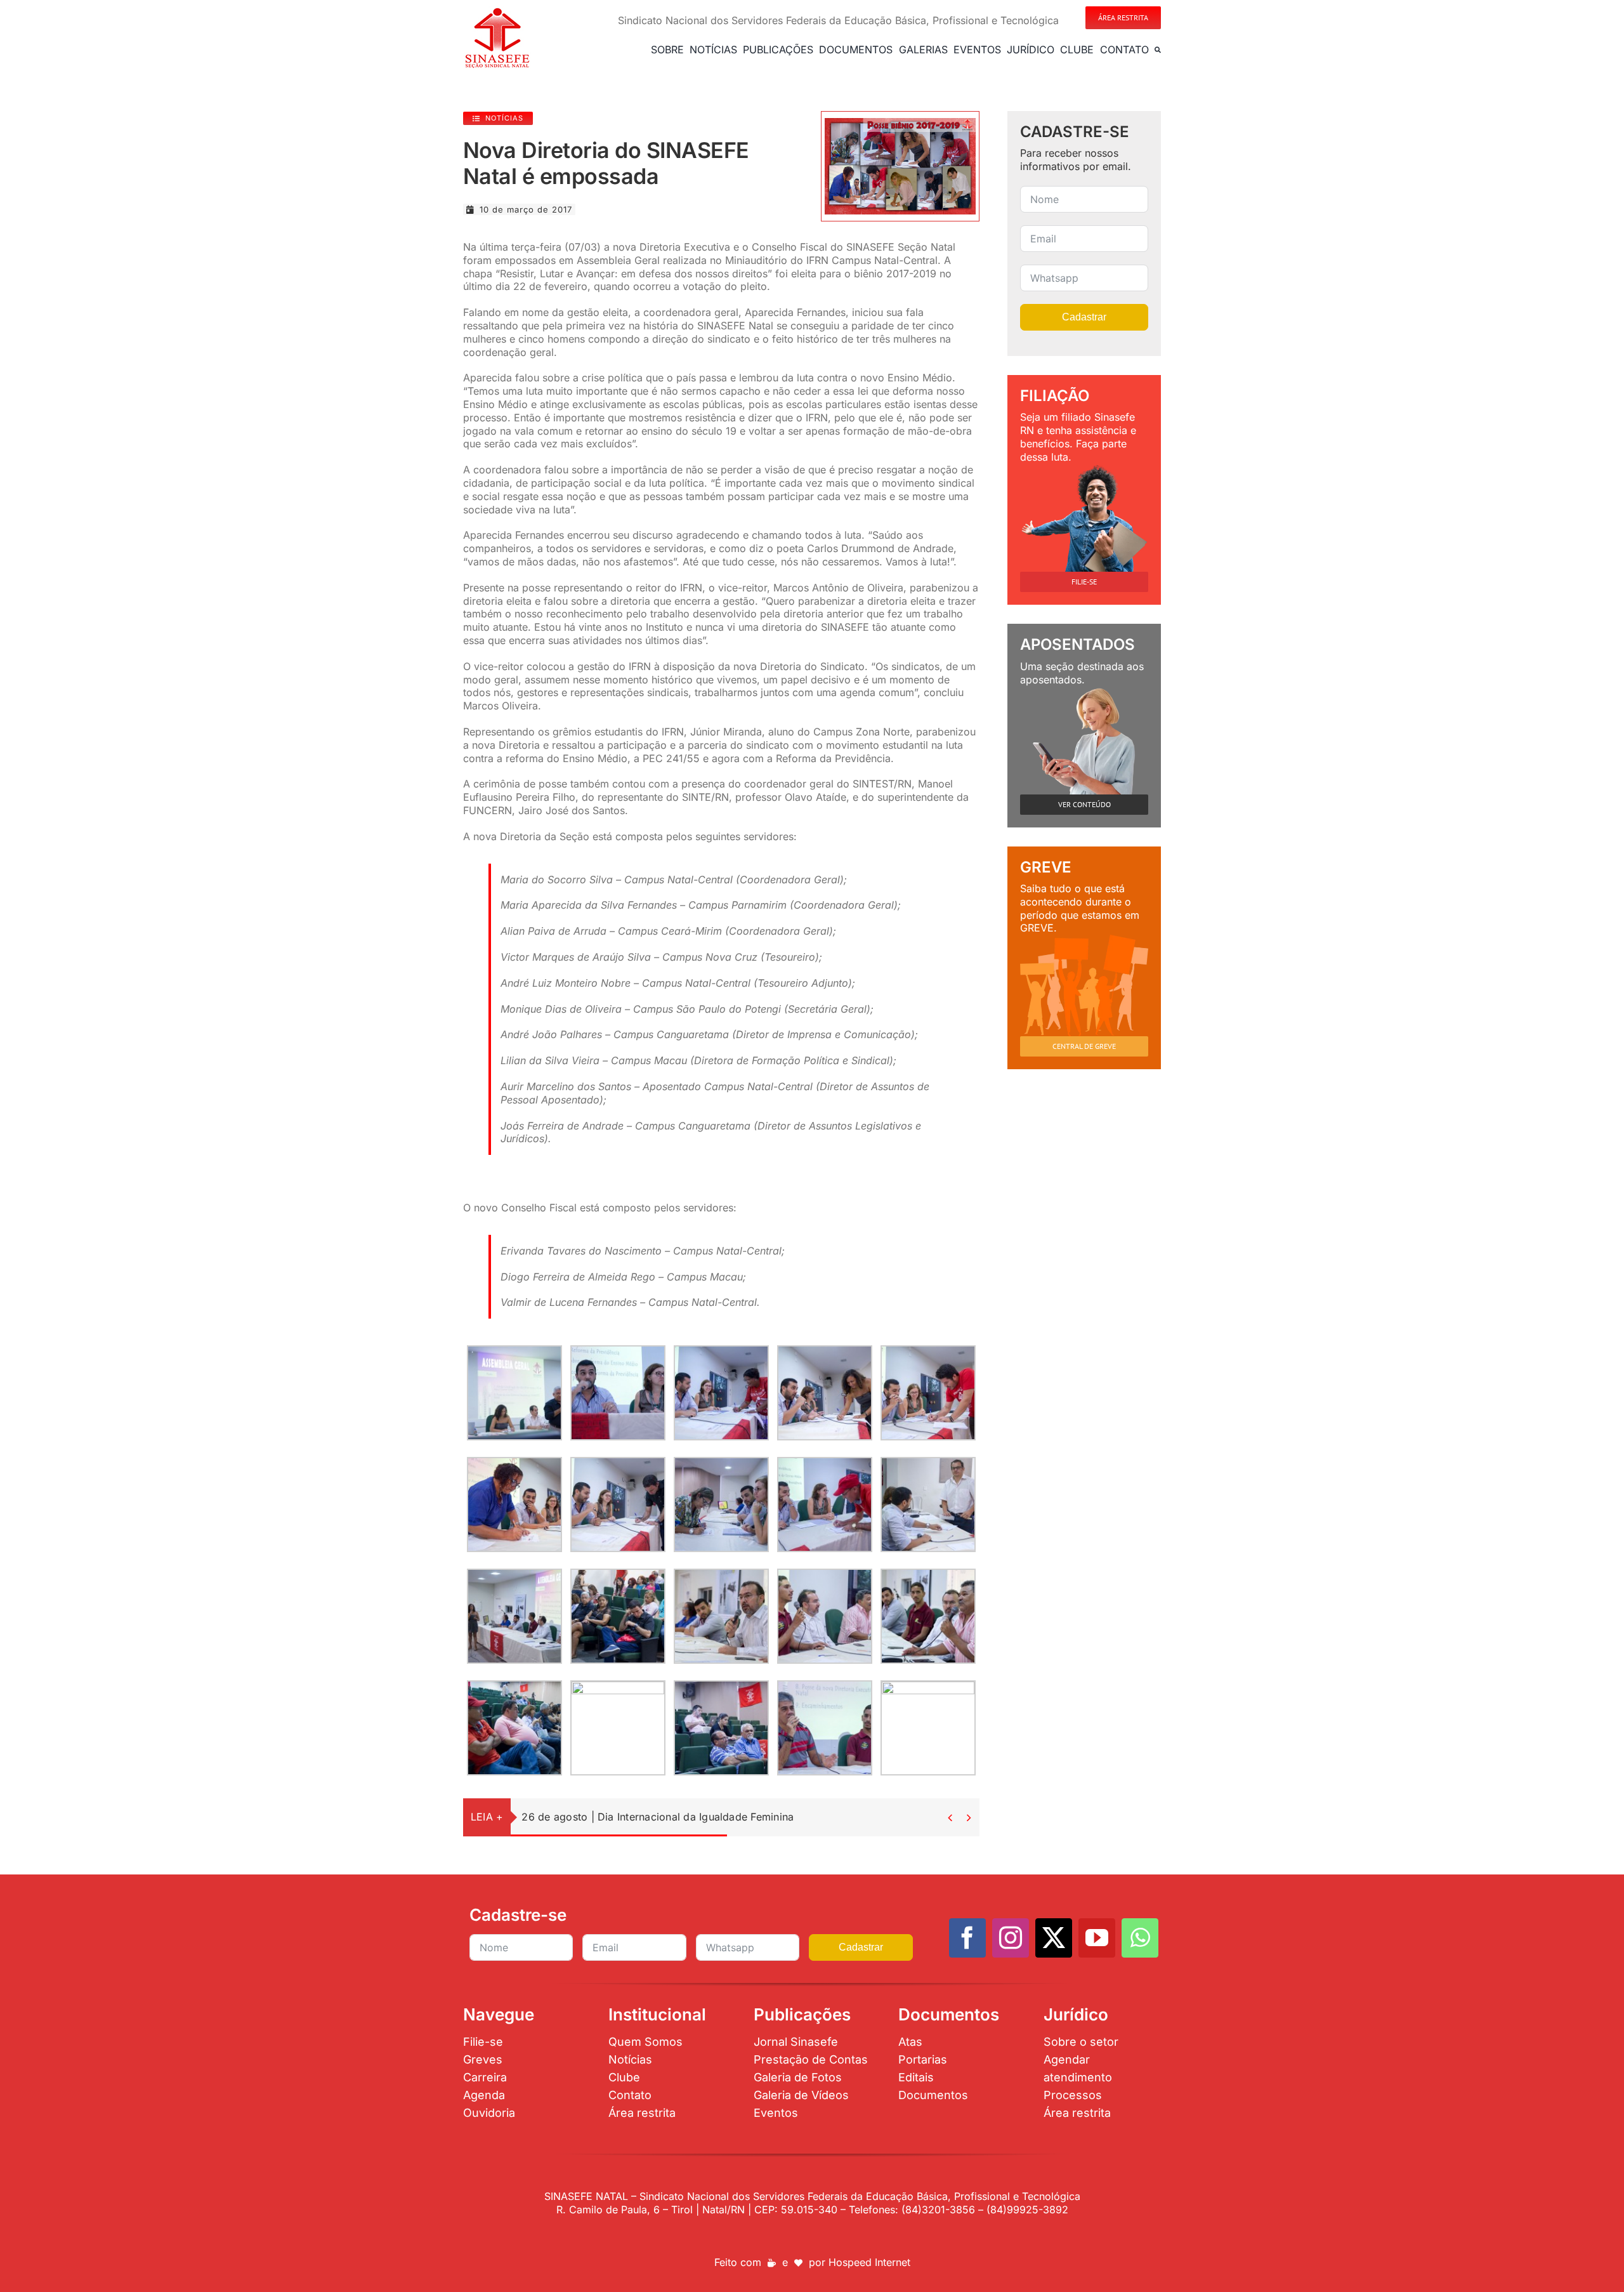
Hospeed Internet (869, 2262)
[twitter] (1054, 1938)
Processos (1073, 2095)
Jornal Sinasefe (796, 2042)
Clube (624, 2077)
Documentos (933, 2095)
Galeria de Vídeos (801, 2095)
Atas (910, 2042)
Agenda (484, 2095)
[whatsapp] (1140, 1938)
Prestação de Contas (811, 2059)
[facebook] (967, 1938)
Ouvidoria (489, 2113)
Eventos (776, 2113)
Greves (483, 2059)
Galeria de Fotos (798, 2077)
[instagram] (1011, 1938)
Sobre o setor (1081, 2042)
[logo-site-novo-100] (497, 11)
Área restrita (642, 2113)
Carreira (485, 2077)
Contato (630, 2095)
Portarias (923, 2059)
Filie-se (483, 2042)
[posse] (900, 123)
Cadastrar (1084, 317)
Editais (916, 2077)
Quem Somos (645, 2042)
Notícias (630, 2059)
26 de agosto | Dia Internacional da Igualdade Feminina (658, 1817)
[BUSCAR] (1158, 49)
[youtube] (1097, 1938)
